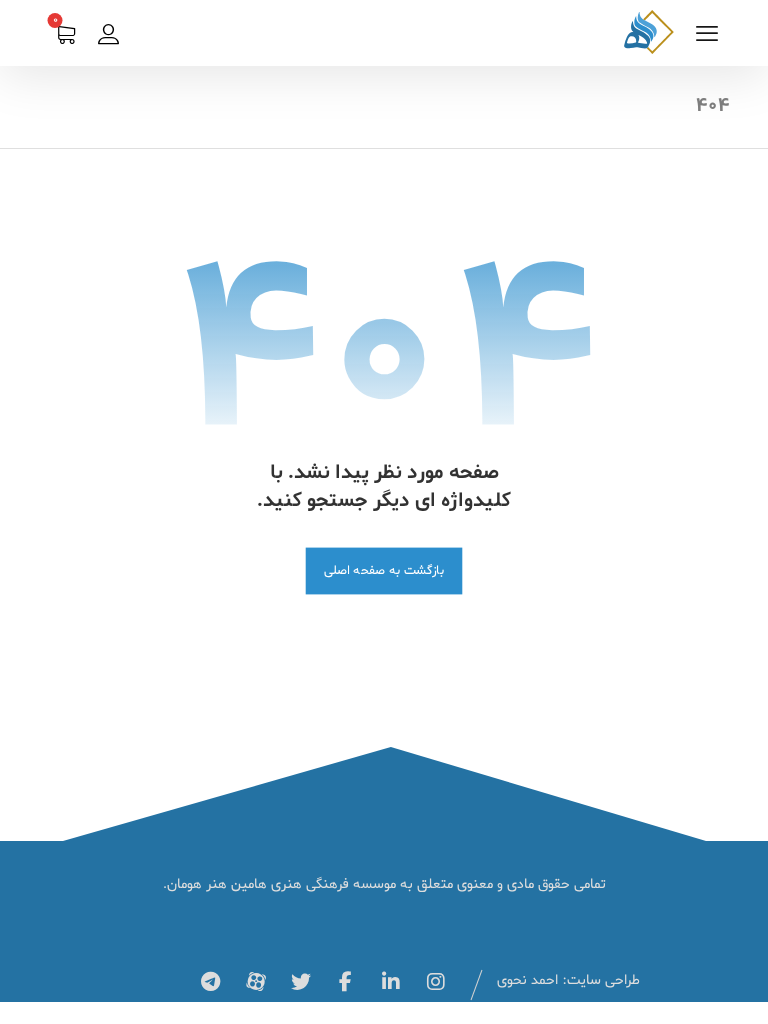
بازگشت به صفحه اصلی (384, 570)
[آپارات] (256, 982)
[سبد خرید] (65, 37)
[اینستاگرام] (436, 982)
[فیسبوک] (346, 982)
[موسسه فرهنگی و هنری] (649, 32)
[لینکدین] (391, 982)
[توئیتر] (301, 982)
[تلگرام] (211, 982)
